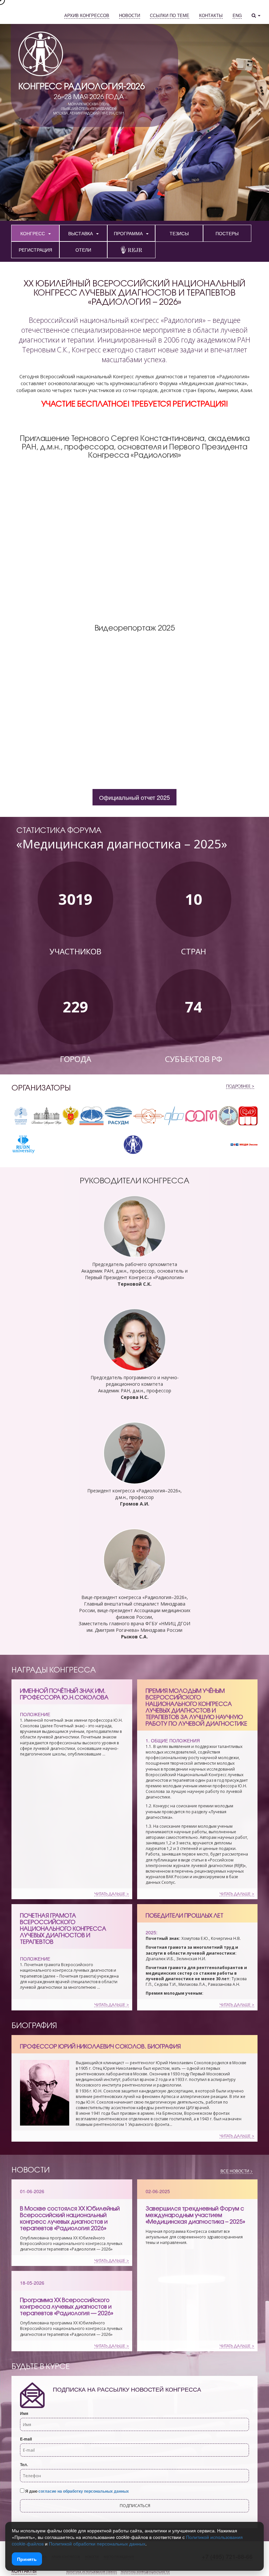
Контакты (24, 2571)
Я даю (77, 2491)
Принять (27, 2559)
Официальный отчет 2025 (134, 797)
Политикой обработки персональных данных (97, 2544)
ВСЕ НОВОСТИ (235, 2171)
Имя (24, 2413)
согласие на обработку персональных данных (84, 2491)
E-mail (26, 2439)
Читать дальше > (112, 1894)
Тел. (24, 2465)
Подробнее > (240, 1086)
